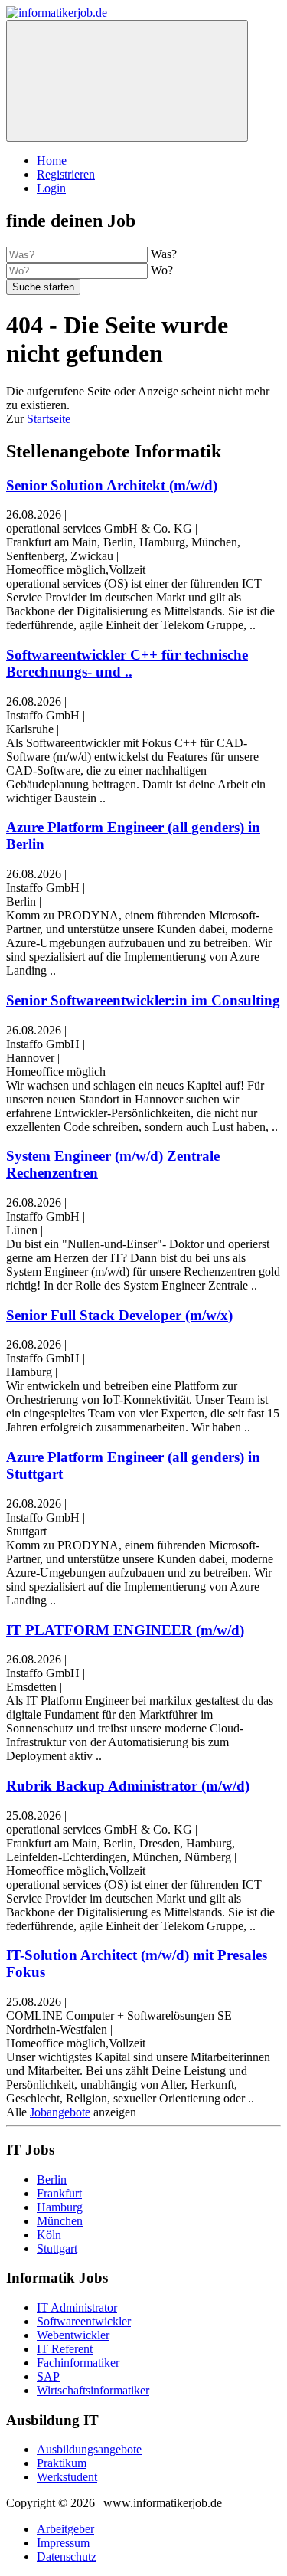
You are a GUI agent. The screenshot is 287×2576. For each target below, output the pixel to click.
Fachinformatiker (78, 2363)
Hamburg (60, 2207)
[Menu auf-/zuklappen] (127, 81)
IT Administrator (77, 2307)
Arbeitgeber (65, 2529)
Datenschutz (67, 2556)
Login (51, 188)
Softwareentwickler (84, 2321)
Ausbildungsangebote (89, 2449)
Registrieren (66, 174)
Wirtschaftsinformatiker (93, 2390)
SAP (48, 2376)
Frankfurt (59, 2193)
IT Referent (65, 2349)
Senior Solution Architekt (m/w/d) (112, 485)
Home (52, 161)
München (60, 2221)
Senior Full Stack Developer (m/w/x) (119, 1315)
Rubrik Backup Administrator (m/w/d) (128, 1786)
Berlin (52, 2179)
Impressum (63, 2543)
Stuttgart (57, 2248)
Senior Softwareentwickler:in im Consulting (143, 1000)
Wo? (162, 270)
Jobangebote (60, 2112)
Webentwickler (73, 2335)
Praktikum (62, 2463)
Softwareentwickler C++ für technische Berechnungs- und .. (127, 663)
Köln (49, 2235)
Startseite (49, 419)
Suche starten (43, 287)
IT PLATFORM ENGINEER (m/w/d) (125, 1630)
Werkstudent (67, 2477)
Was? (164, 254)
